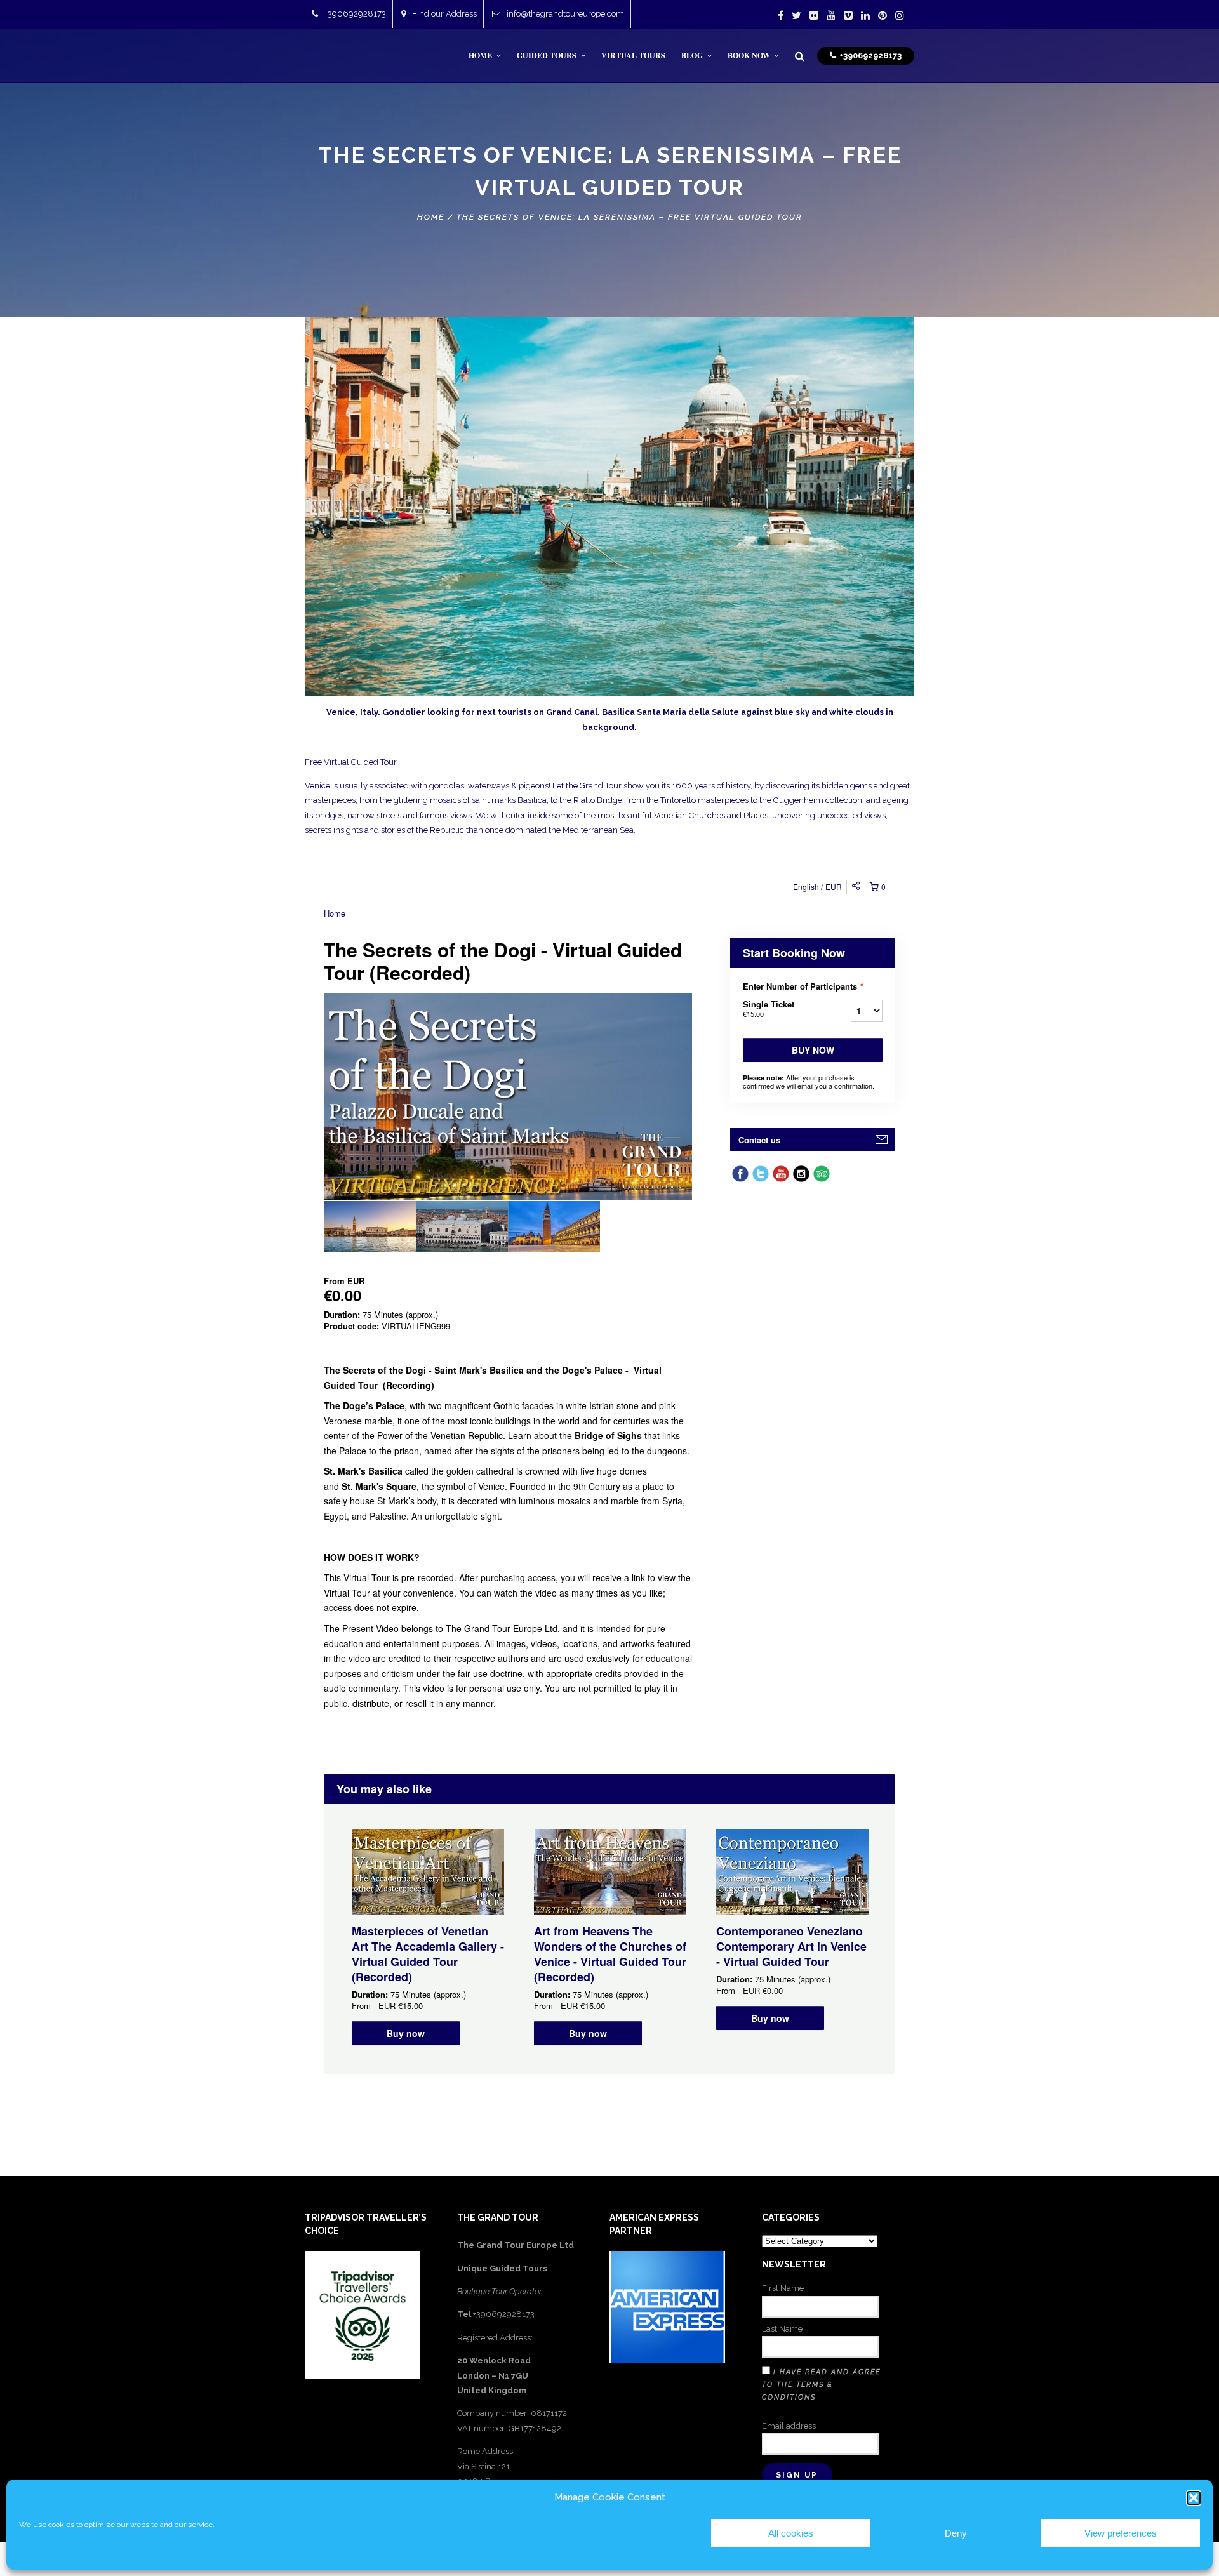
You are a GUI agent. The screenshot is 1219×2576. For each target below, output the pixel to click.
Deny (956, 2533)
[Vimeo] (848, 15)
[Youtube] (831, 15)
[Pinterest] (883, 15)
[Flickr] (814, 15)
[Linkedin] (865, 15)
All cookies (791, 2533)
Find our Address (444, 14)
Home (431, 217)
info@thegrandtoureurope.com (565, 14)
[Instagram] (900, 15)
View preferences (1121, 2533)
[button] (1194, 2498)
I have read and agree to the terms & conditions (821, 2385)
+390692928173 (355, 14)
